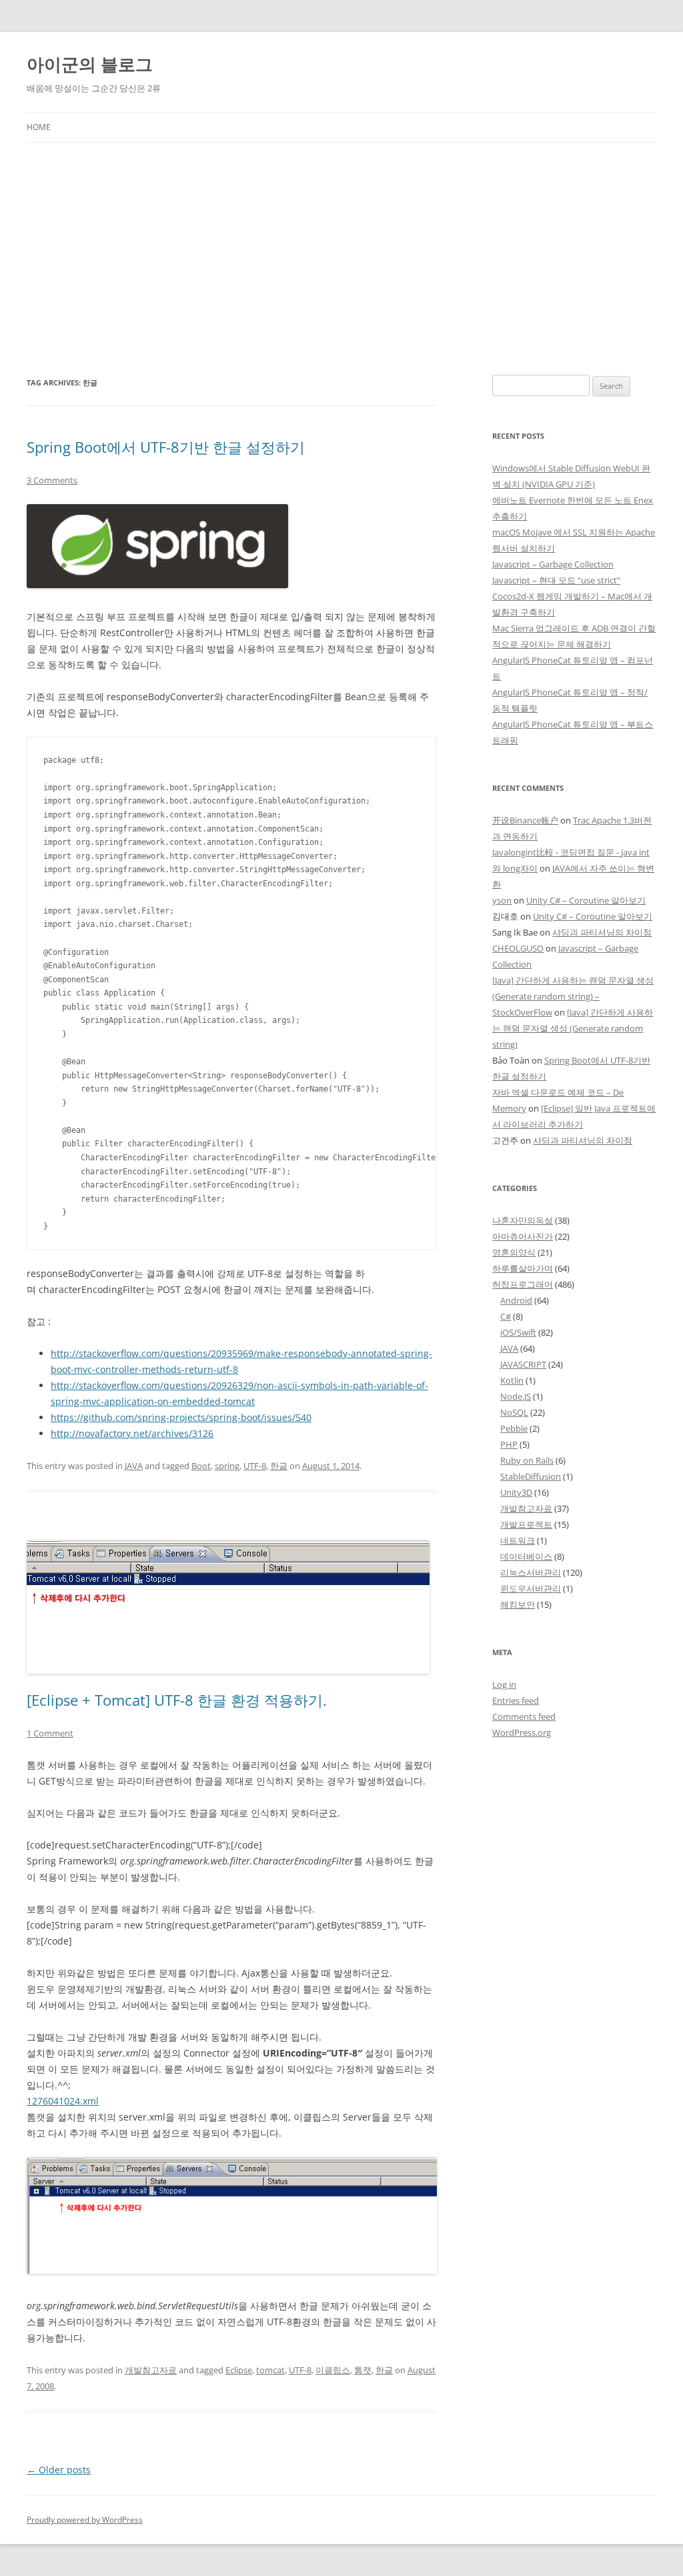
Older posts (59, 2470)
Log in (504, 1684)
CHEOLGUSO (518, 948)
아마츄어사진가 (523, 1236)
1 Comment (50, 1733)
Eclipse (239, 2370)
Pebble (514, 1428)
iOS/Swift (518, 1332)
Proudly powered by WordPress (85, 2520)
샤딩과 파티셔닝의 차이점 (602, 932)
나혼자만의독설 (523, 1220)
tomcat (270, 2370)
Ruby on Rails (527, 1460)
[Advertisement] (341, 259)
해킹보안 (518, 1604)
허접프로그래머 (523, 1284)
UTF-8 (255, 1466)
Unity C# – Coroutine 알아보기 (586, 900)
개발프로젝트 (526, 1524)
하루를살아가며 (523, 1268)
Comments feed (524, 1716)
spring (227, 1466)
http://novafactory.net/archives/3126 (132, 1433)
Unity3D (516, 1492)
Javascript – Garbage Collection (553, 564)
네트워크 (518, 1540)
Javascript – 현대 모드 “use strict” (556, 580)
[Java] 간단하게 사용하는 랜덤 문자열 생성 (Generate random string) (573, 1028)
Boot (201, 1466)
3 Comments (52, 480)
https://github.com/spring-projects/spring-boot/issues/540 (181, 1417)
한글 (279, 1466)
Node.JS (516, 1396)
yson (502, 900)
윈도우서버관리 (531, 1588)
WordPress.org (522, 1732)
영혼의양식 (514, 1252)
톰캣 (363, 2370)
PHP (509, 1444)
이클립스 (333, 2370)
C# (506, 1316)
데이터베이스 (526, 1556)
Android (516, 1300)
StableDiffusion (531, 1476)
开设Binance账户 (525, 820)
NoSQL (514, 1412)
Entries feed (516, 1700)
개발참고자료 (151, 2370)
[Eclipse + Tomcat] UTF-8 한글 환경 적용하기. (177, 1700)
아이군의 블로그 (90, 64)
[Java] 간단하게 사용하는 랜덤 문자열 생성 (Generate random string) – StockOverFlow (573, 996)
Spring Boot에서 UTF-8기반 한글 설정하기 (166, 447)
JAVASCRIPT (523, 1364)
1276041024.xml (63, 2101)
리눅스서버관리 (531, 1572)
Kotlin (512, 1380)
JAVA (134, 1466)
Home (39, 127)
